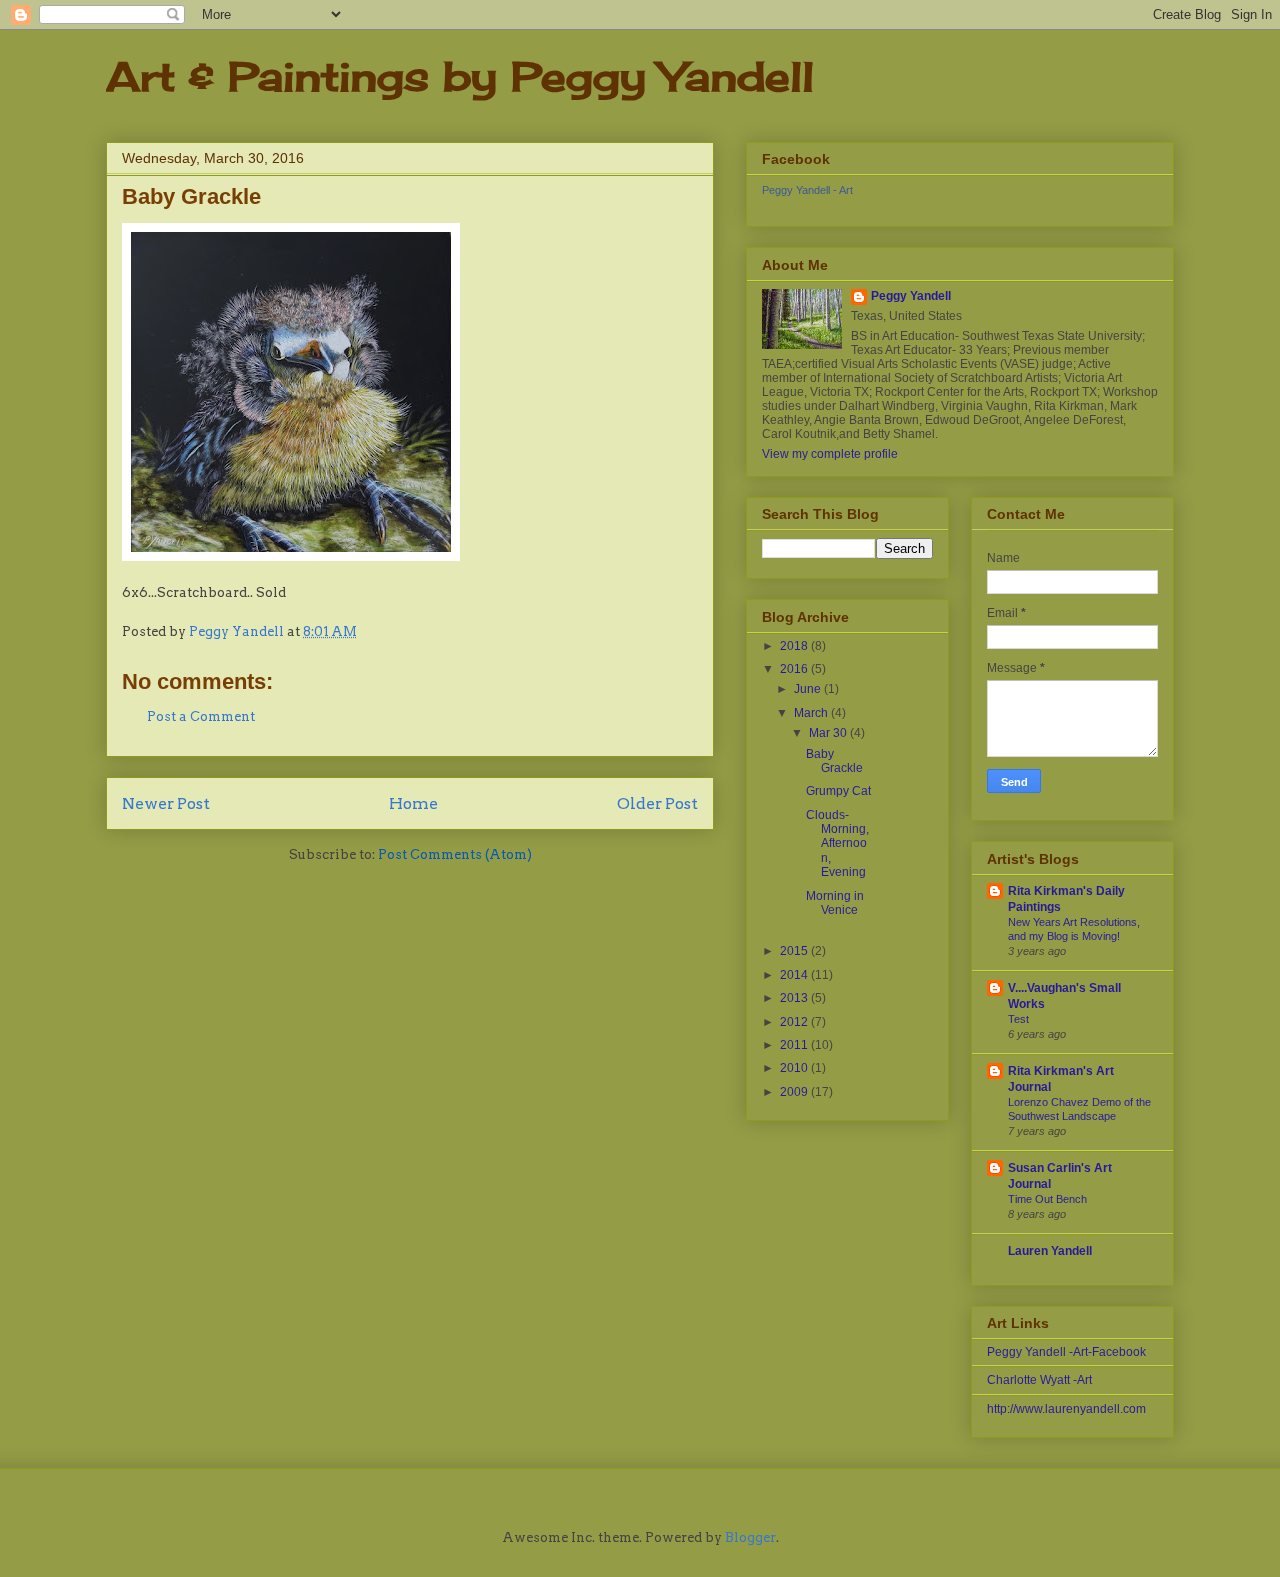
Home (413, 803)
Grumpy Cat (838, 791)
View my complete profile (830, 454)
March (812, 713)
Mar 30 (829, 733)
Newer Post (166, 803)
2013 (795, 998)
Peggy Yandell (911, 296)
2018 (795, 646)
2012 (795, 1022)
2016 (795, 669)
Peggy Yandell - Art (807, 190)
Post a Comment (201, 716)
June (809, 689)
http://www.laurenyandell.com (1066, 1409)
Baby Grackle (834, 761)
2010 (795, 1068)
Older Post (657, 803)
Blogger (750, 1537)
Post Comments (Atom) (455, 854)
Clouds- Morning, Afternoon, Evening (837, 844)
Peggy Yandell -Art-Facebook (1066, 1352)
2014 (795, 975)
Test (1018, 1019)
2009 (795, 1092)
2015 (795, 951)
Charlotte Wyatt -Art (1039, 1380)
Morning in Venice (835, 903)
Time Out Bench (1047, 1199)
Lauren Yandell (1050, 1251)
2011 (795, 1045)
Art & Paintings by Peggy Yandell (460, 76)
